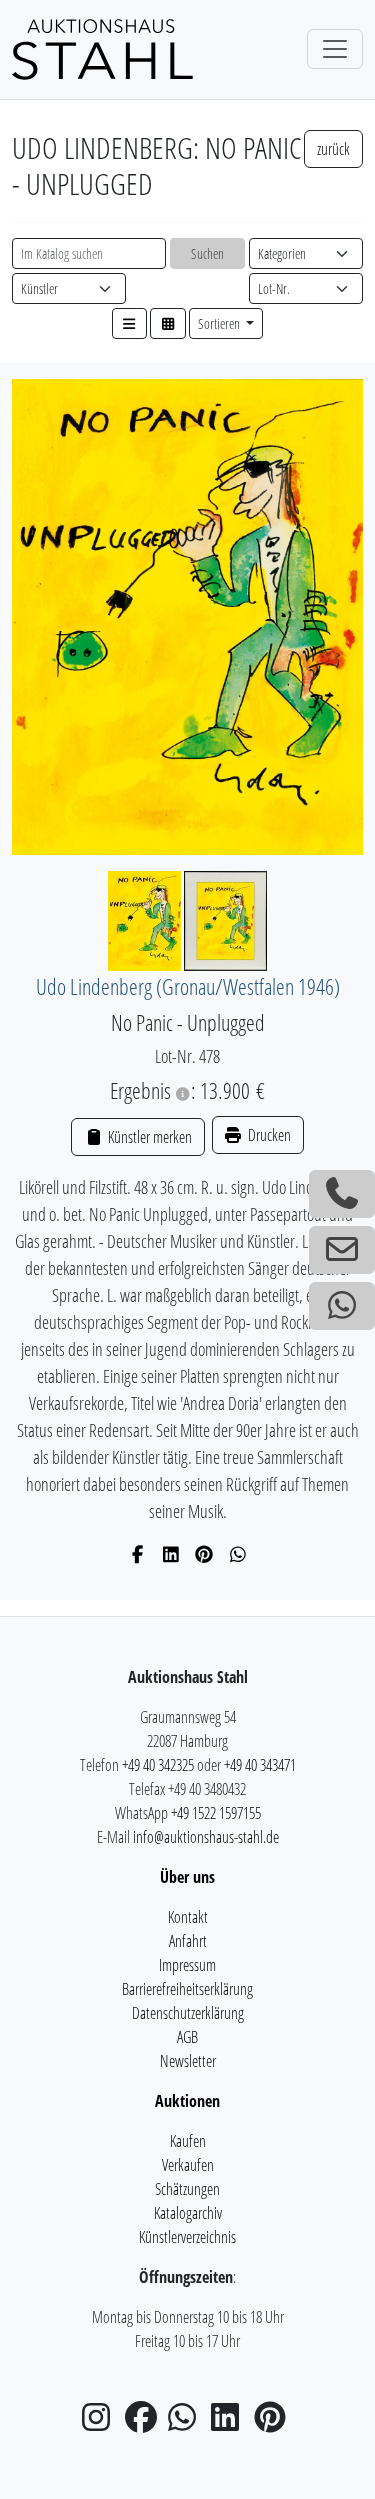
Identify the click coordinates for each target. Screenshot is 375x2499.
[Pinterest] (204, 1554)
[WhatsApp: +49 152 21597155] (342, 1306)
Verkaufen (188, 2165)
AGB (187, 2037)
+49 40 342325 (158, 1765)
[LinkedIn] (171, 1554)
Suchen (207, 253)
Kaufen (188, 2141)
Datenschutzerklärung (188, 2013)
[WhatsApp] (238, 1554)
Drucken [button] (268, 1135)
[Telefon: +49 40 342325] (342, 1194)
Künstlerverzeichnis (187, 2237)
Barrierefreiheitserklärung (187, 1989)
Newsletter (188, 2061)
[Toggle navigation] (335, 49)
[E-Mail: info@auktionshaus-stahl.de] (342, 1250)
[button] (130, 323)
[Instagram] (102, 2423)
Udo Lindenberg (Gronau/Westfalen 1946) (188, 986)
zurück (333, 149)
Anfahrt (188, 1941)
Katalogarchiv (188, 2213)
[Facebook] (137, 1554)
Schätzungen (187, 2189)
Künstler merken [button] (148, 1137)
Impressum (187, 1965)
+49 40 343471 (260, 1765)
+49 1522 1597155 (216, 1813)
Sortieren (220, 323)
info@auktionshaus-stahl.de (206, 1837)
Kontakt (188, 1917)
